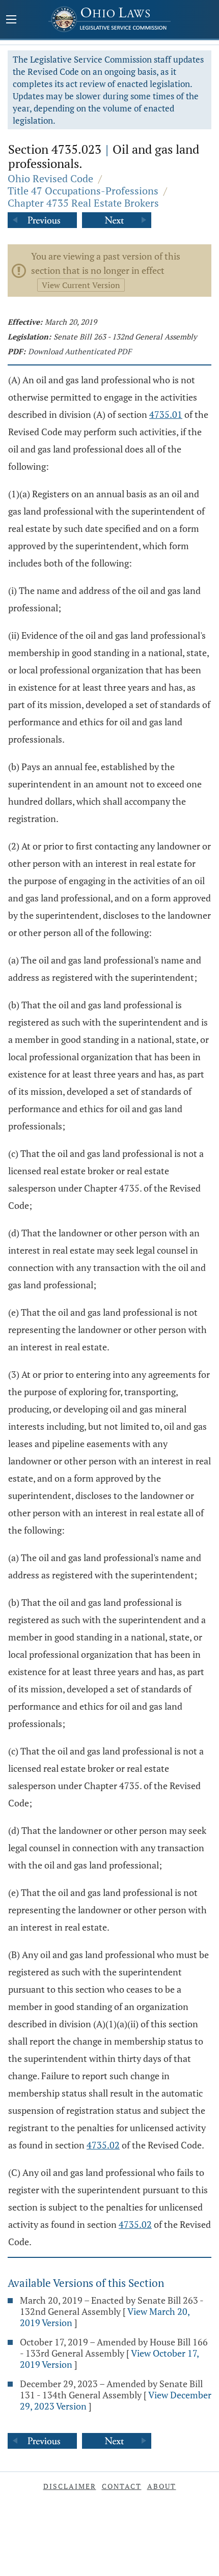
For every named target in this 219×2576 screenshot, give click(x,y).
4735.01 (166, 414)
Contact (122, 2486)
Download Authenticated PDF (80, 351)
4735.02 (103, 2145)
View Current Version (81, 285)
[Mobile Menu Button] (11, 20)
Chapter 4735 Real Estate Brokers (83, 203)
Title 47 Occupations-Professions (83, 191)
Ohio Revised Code (50, 178)
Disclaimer (70, 2486)
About (162, 2486)
